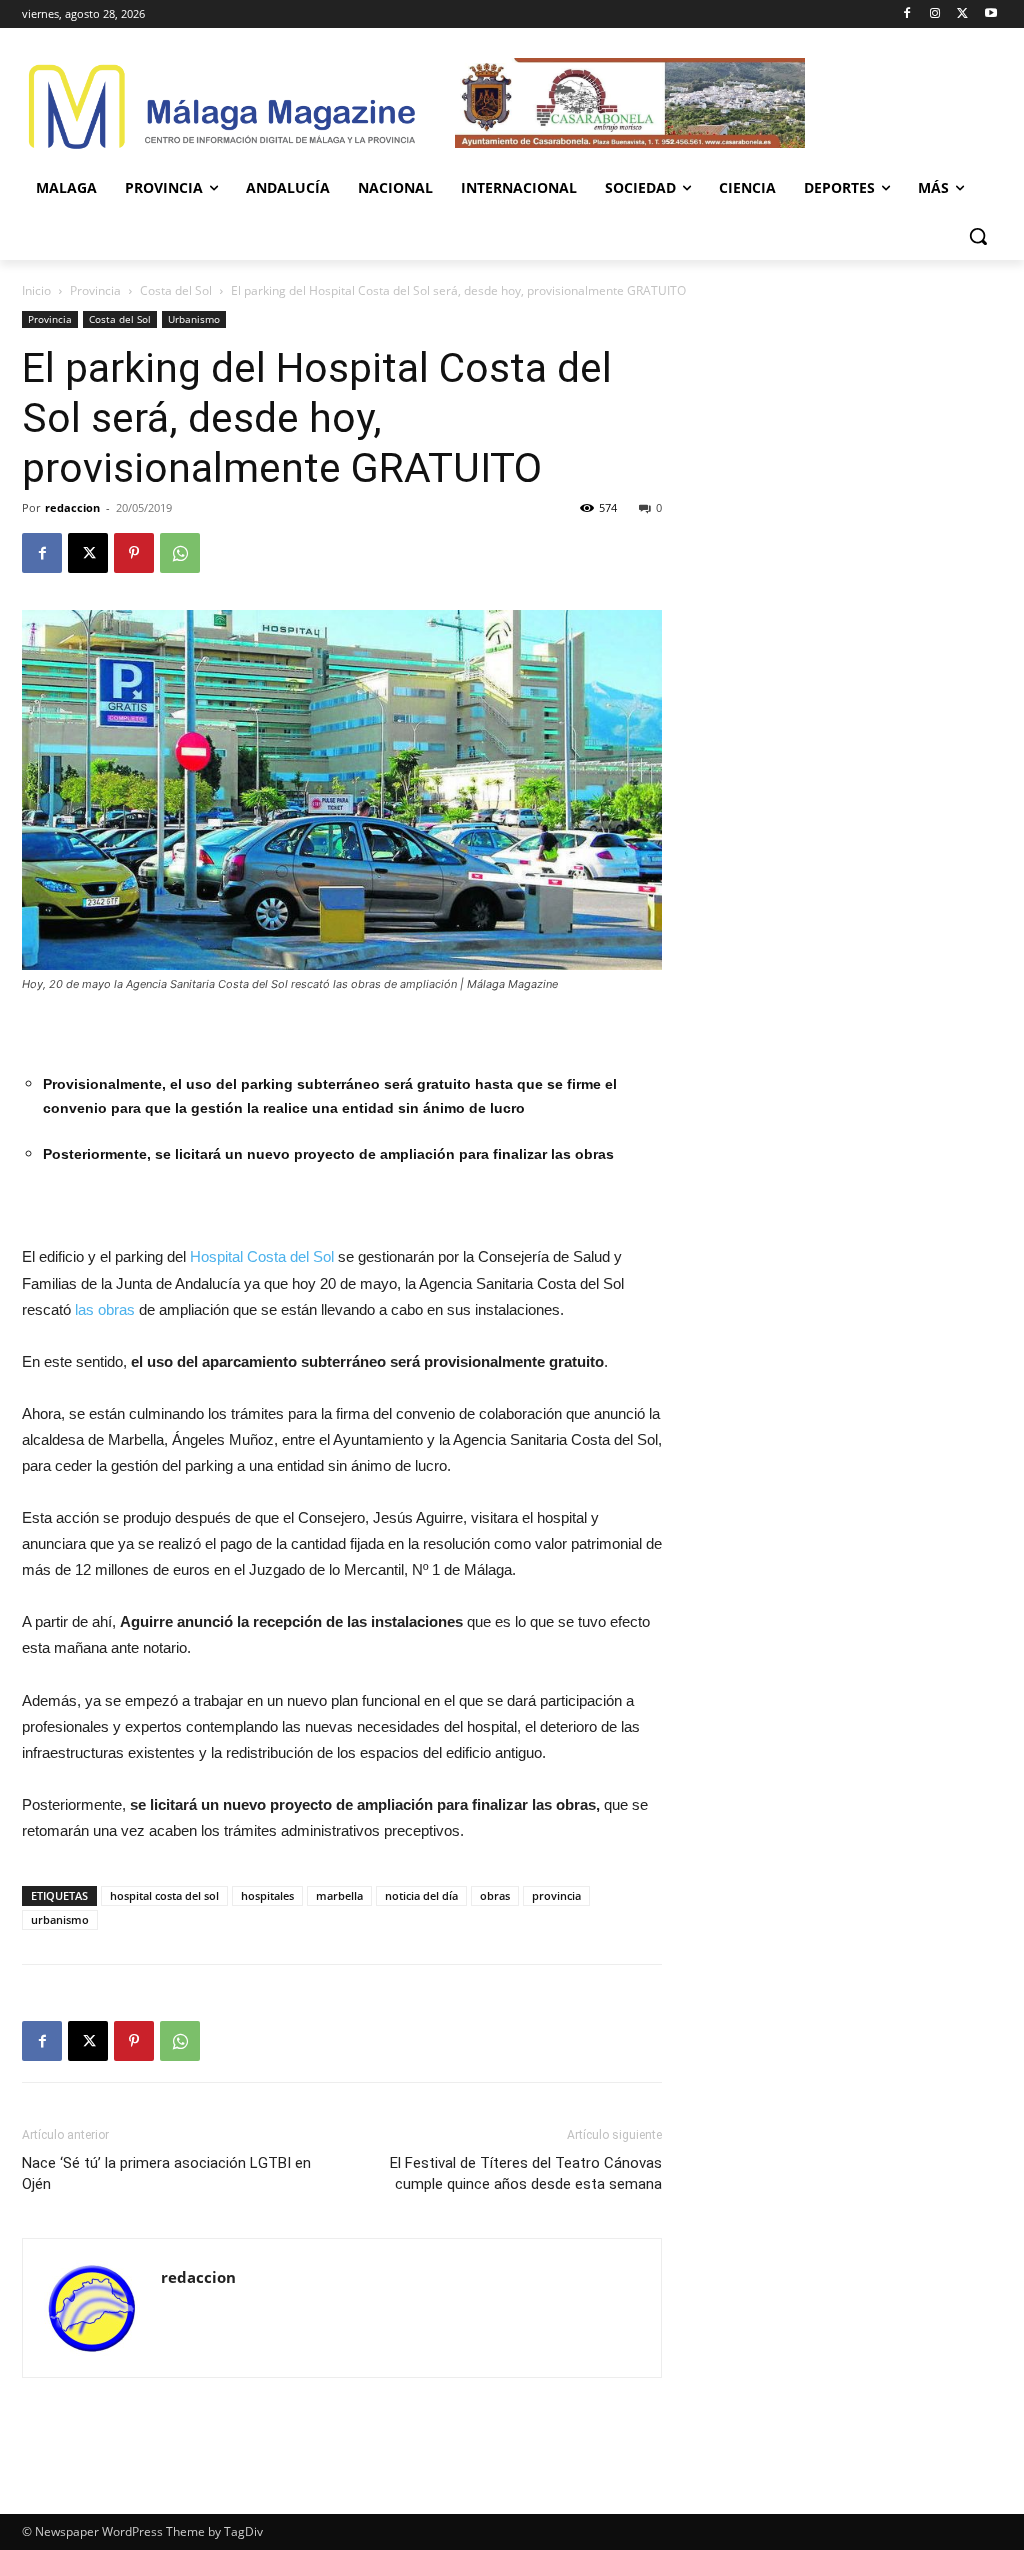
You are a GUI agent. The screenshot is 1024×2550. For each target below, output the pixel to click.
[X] (962, 14)
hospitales (267, 1895)
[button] (978, 236)
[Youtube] (990, 14)
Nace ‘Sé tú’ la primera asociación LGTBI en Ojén (166, 2173)
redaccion (72, 507)
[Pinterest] (134, 553)
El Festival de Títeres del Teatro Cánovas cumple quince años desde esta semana (526, 2173)
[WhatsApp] (180, 553)
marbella (339, 1895)
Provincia (95, 290)
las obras (103, 1309)
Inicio (36, 290)
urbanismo (60, 1919)
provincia (556, 1895)
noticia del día (421, 1895)
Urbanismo (194, 319)
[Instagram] (935, 14)
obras (495, 1895)
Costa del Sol (176, 290)
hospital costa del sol (164, 1895)
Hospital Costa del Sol (262, 1256)
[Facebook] (907, 14)
